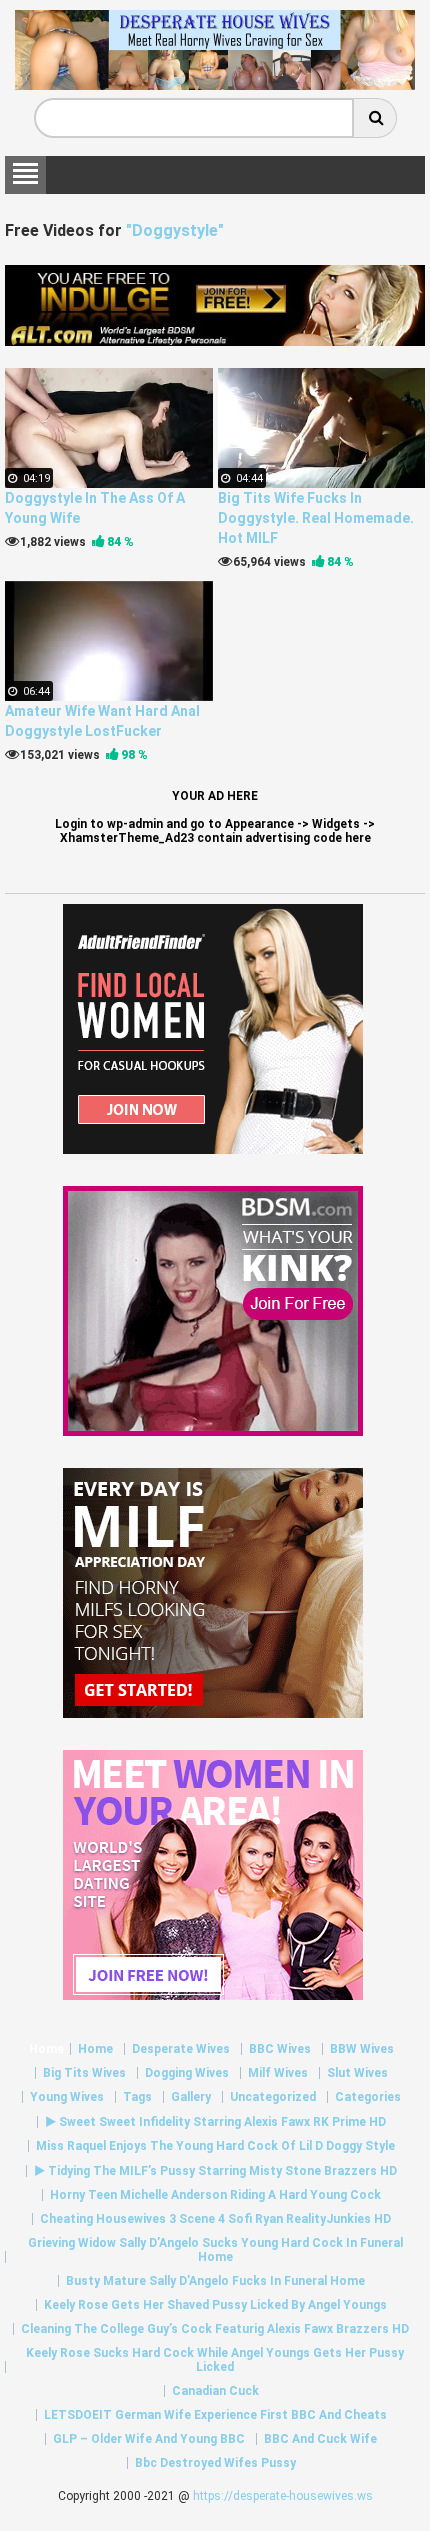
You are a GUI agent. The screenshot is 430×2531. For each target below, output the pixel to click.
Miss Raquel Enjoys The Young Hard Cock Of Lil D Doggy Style (215, 2146)
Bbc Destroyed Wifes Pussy (215, 2463)
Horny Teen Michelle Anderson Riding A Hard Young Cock (215, 2195)
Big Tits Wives (84, 2073)
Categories (368, 2097)
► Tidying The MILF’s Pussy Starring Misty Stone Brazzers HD (215, 2171)
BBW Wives (362, 2049)
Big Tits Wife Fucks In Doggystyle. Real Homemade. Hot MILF (316, 518)
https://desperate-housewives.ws (283, 2496)
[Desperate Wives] (215, 82)
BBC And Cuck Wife (320, 2439)
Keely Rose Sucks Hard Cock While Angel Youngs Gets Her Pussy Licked (215, 2360)
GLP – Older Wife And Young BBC (149, 2439)
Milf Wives (278, 2073)
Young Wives (67, 2097)
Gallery (191, 2097)
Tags (137, 2097)
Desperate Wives (181, 2049)
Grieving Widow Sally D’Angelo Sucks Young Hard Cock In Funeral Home (215, 2250)
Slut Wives (357, 2073)
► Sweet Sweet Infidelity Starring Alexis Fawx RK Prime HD (215, 2122)
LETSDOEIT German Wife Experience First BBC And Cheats (215, 2415)
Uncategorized (273, 2097)
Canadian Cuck (215, 2391)
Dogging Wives (187, 2073)
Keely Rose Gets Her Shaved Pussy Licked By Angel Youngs (215, 2305)
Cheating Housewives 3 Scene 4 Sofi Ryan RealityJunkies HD (215, 2219)
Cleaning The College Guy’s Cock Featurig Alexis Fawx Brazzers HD (215, 2329)
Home (46, 2049)
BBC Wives (280, 2049)
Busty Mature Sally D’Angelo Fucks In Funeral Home (215, 2281)
